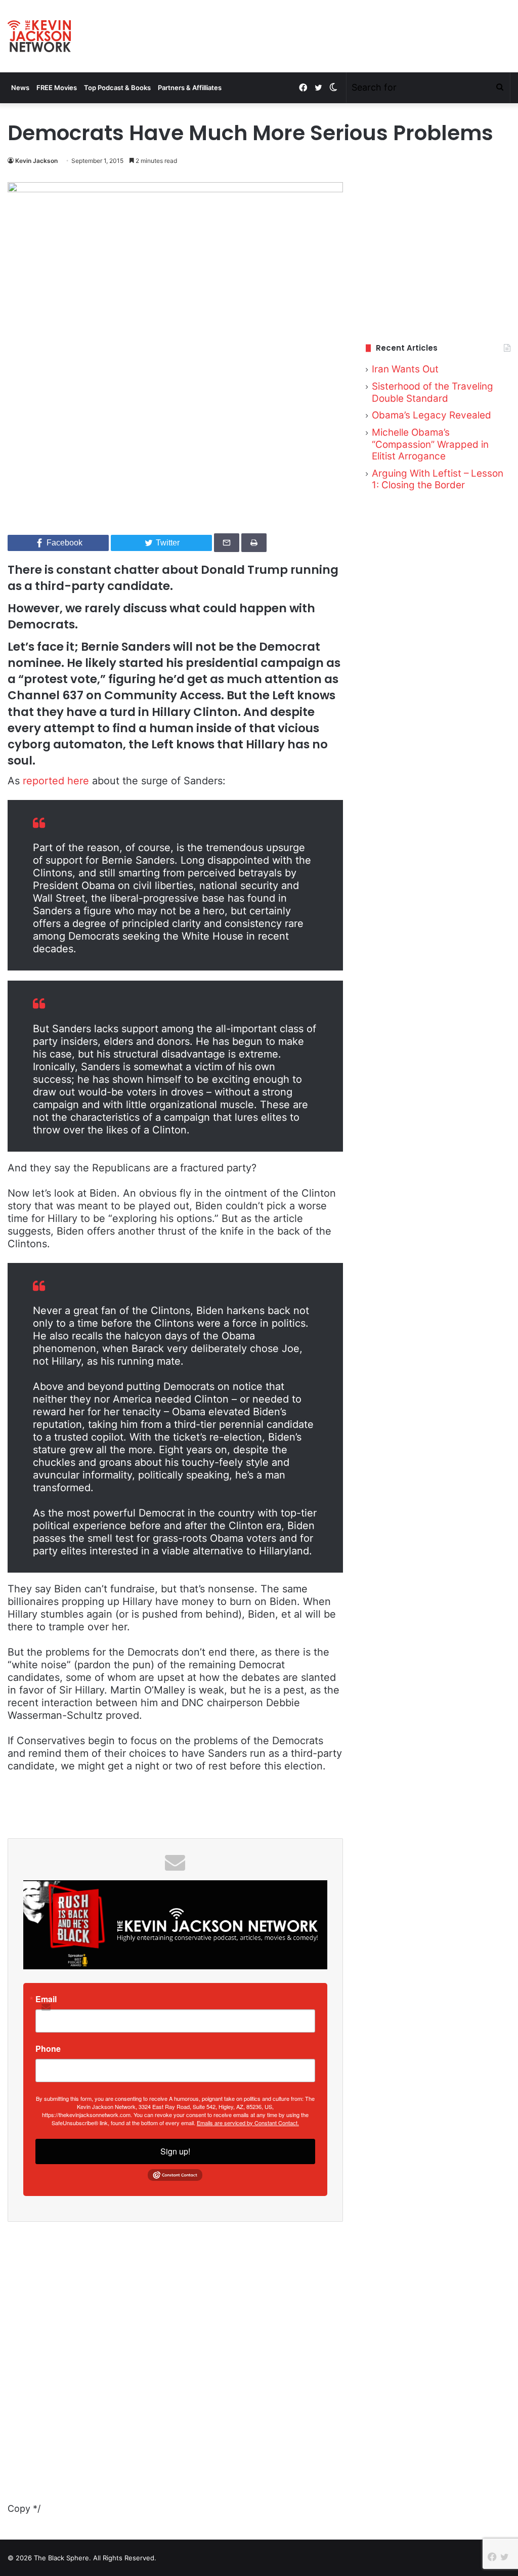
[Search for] (500, 88)
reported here (56, 781)
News (20, 88)
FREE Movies (57, 88)
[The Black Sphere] (39, 36)
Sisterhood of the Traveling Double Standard (433, 392)
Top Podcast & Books (117, 88)
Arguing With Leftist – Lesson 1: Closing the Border (438, 479)
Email (46, 1999)
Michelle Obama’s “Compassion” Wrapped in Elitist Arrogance (430, 444)
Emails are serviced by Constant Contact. (248, 2123)
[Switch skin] (333, 88)
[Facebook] (303, 88)
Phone (48, 2049)
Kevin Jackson (36, 161)
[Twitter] (318, 88)
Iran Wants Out (405, 369)
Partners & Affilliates (190, 88)
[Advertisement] (438, 250)
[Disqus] (175, 2374)
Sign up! (175, 2151)
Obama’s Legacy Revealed (431, 415)
